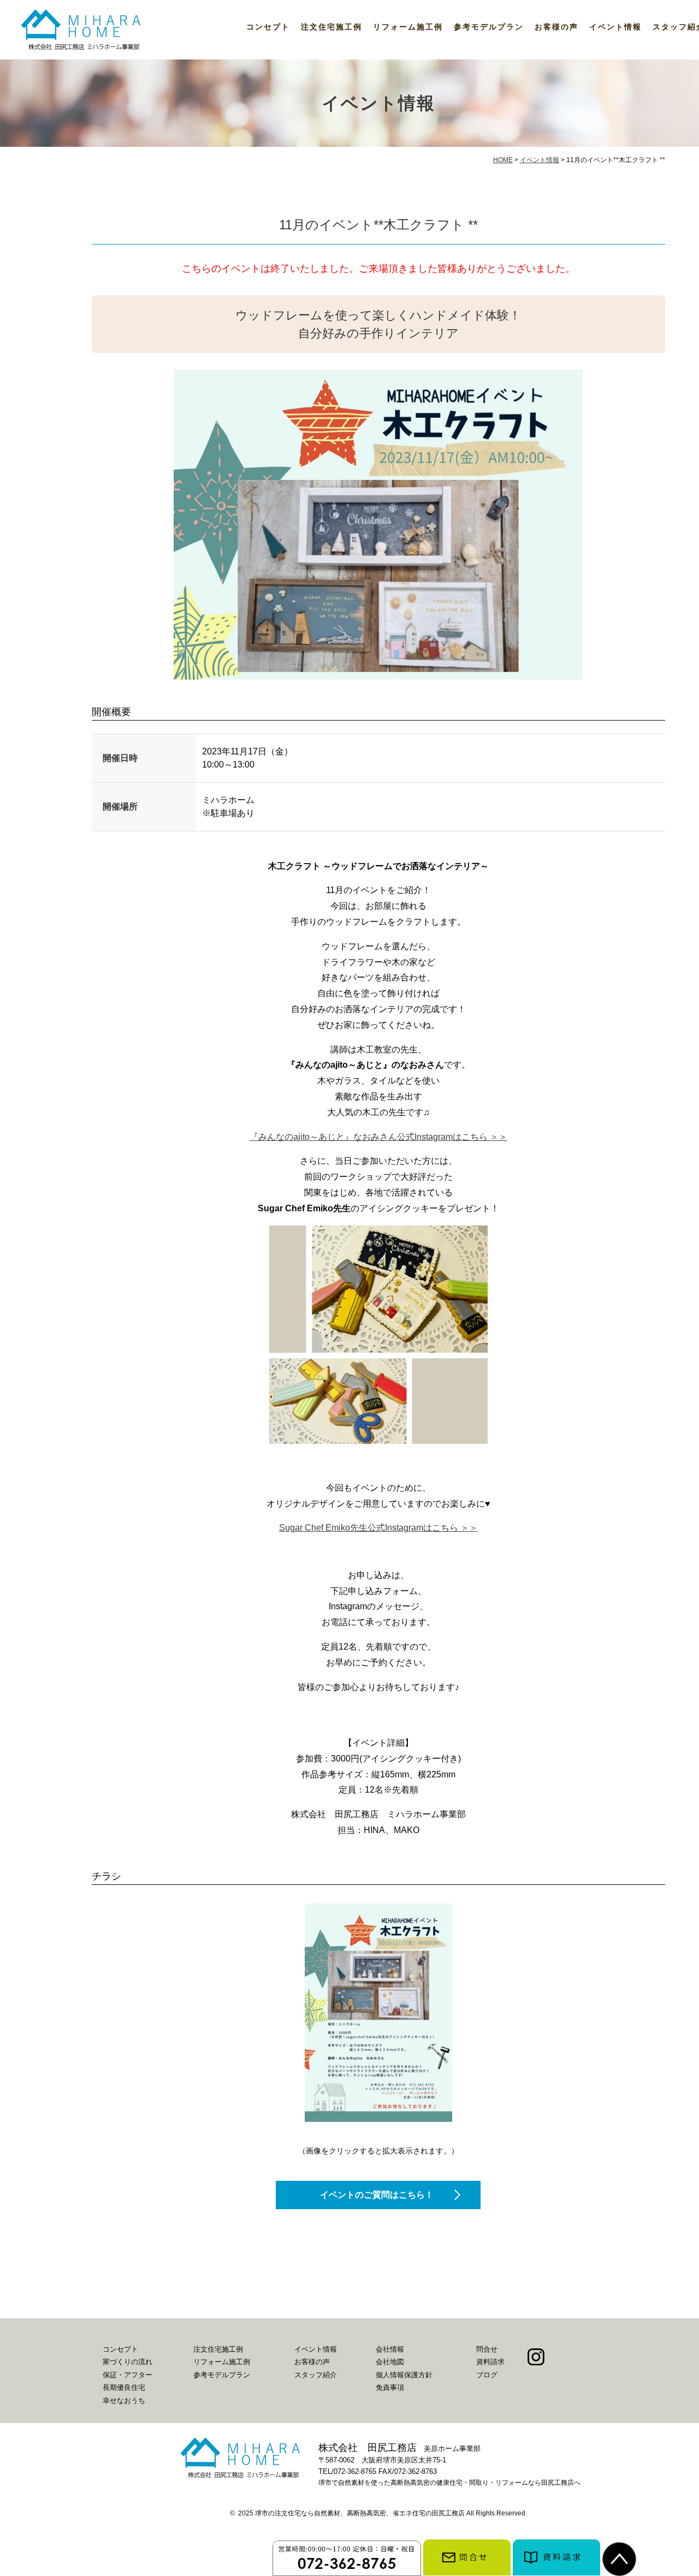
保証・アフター (128, 2375)
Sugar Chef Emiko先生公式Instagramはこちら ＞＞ (378, 1528)
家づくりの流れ (128, 2362)
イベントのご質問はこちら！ (377, 2195)
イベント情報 (615, 27)
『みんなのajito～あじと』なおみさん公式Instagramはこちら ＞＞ (378, 1137)
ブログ (487, 2375)
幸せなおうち (124, 2401)
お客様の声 (556, 27)
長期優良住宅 (124, 2387)
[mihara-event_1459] (378, 2013)
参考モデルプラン (489, 27)
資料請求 (490, 2362)
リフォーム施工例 (408, 27)
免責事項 (390, 2387)
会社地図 (390, 2362)
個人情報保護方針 (404, 2375)
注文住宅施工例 (331, 27)
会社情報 (390, 2349)
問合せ (487, 2349)
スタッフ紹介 (316, 2375)
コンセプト (268, 27)
